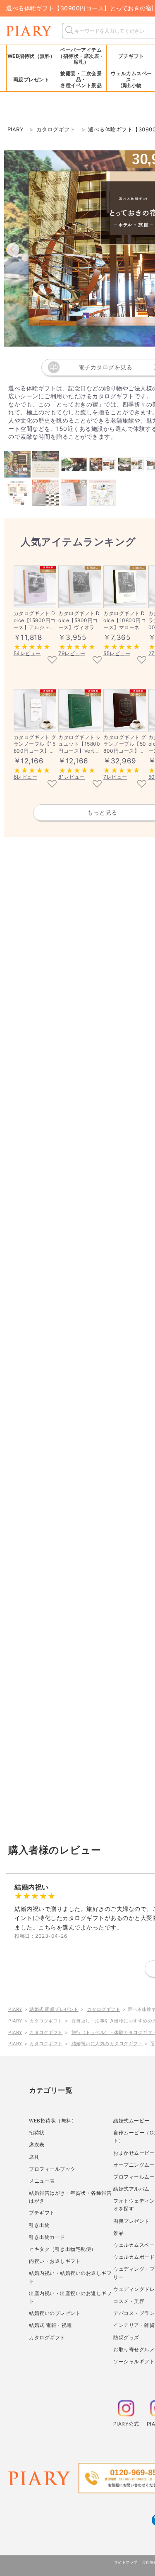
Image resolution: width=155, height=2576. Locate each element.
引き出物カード (47, 2237)
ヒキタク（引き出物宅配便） (63, 2249)
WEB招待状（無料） (31, 56)
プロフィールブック (52, 2169)
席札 (34, 2157)
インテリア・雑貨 (134, 2325)
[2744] (52, 784)
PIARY (15, 2009)
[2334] (142, 661)
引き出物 (39, 2225)
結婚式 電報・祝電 (50, 2325)
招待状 (37, 2133)
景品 (118, 2233)
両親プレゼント (131, 2221)
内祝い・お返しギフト (55, 2261)
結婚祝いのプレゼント (55, 2313)
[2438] (97, 784)
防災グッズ (126, 2337)
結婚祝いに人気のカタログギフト (107, 2044)
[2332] (97, 661)
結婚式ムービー (131, 2121)
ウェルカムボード (134, 2257)
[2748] (142, 784)
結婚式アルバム (131, 2189)
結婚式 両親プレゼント (54, 2009)
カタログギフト (104, 2009)
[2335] (52, 661)
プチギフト (42, 2213)
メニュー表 (42, 2181)
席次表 (37, 2145)
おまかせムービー (134, 2153)
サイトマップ (126, 2562)
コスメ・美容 (129, 2301)
